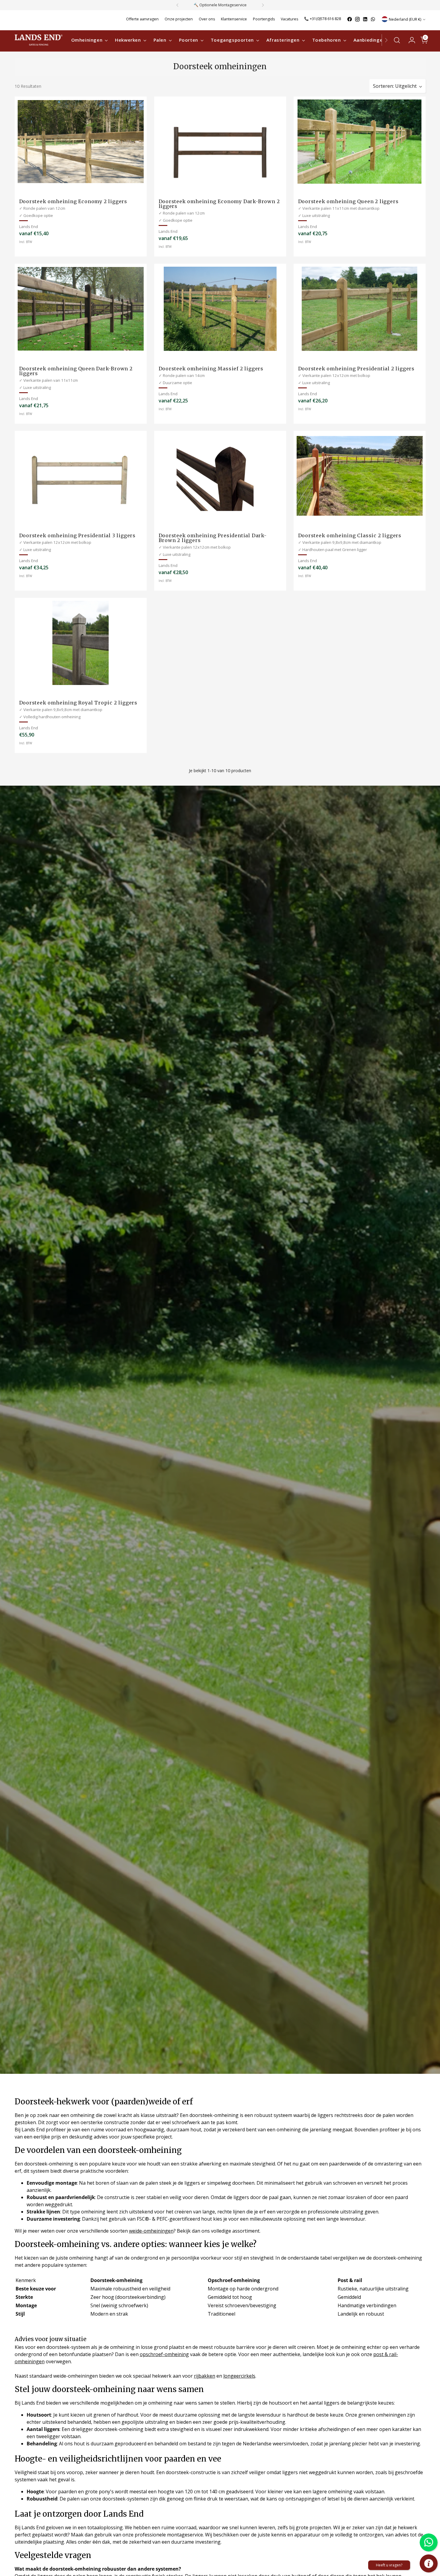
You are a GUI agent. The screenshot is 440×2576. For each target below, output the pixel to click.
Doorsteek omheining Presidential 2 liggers (356, 369)
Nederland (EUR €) (405, 19)
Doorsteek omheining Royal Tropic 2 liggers (78, 703)
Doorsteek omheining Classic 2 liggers (350, 535)
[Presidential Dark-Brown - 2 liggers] (220, 476)
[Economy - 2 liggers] (81, 142)
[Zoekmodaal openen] (397, 40)
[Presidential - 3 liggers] (81, 476)
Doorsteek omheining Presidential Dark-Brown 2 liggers (213, 538)
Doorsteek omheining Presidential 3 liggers (78, 535)
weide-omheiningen (151, 2231)
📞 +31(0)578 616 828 (323, 19)
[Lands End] (39, 40)
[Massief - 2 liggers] (220, 309)
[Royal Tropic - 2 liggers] (81, 643)
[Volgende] (263, 5)
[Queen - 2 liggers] (360, 142)
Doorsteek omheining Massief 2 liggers (211, 369)
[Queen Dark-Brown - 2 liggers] (81, 309)
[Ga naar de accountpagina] (409, 40)
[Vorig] (177, 5)
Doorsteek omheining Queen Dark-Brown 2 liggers (76, 371)
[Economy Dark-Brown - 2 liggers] (220, 142)
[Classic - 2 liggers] (360, 476)
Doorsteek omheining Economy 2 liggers (73, 201)
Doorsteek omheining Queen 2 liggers (348, 201)
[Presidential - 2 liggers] (360, 309)
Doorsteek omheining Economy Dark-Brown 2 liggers (219, 204)
